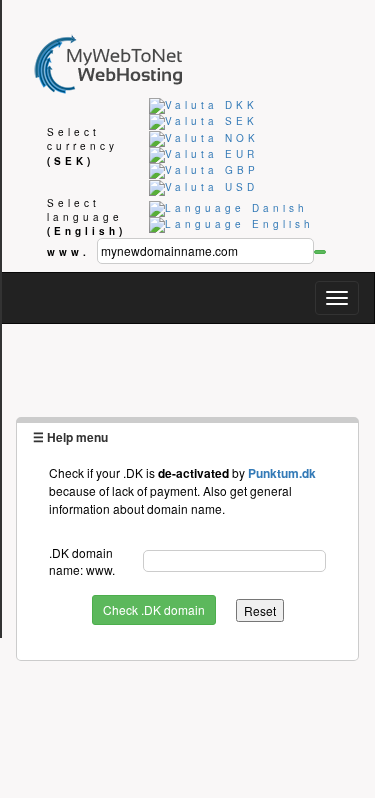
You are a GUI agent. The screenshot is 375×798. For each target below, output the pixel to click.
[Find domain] (320, 252)
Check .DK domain (154, 609)
